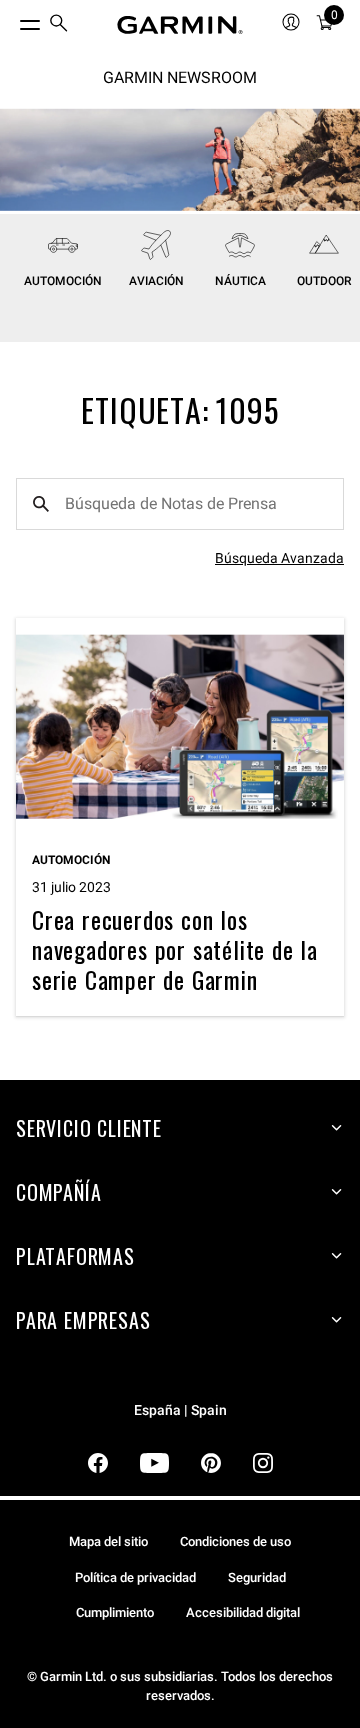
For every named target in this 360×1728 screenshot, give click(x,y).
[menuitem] (59, 25)
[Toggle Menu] (12, 20)
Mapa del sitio (108, 1541)
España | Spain (180, 1410)
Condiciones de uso (235, 1541)
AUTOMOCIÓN (63, 281)
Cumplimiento (115, 1612)
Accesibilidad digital (243, 1612)
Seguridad (257, 1577)
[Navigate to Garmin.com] (180, 25)
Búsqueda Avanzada (279, 558)
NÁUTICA (240, 281)
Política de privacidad (135, 1577)
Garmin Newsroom (180, 77)
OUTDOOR (324, 281)
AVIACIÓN (156, 281)
